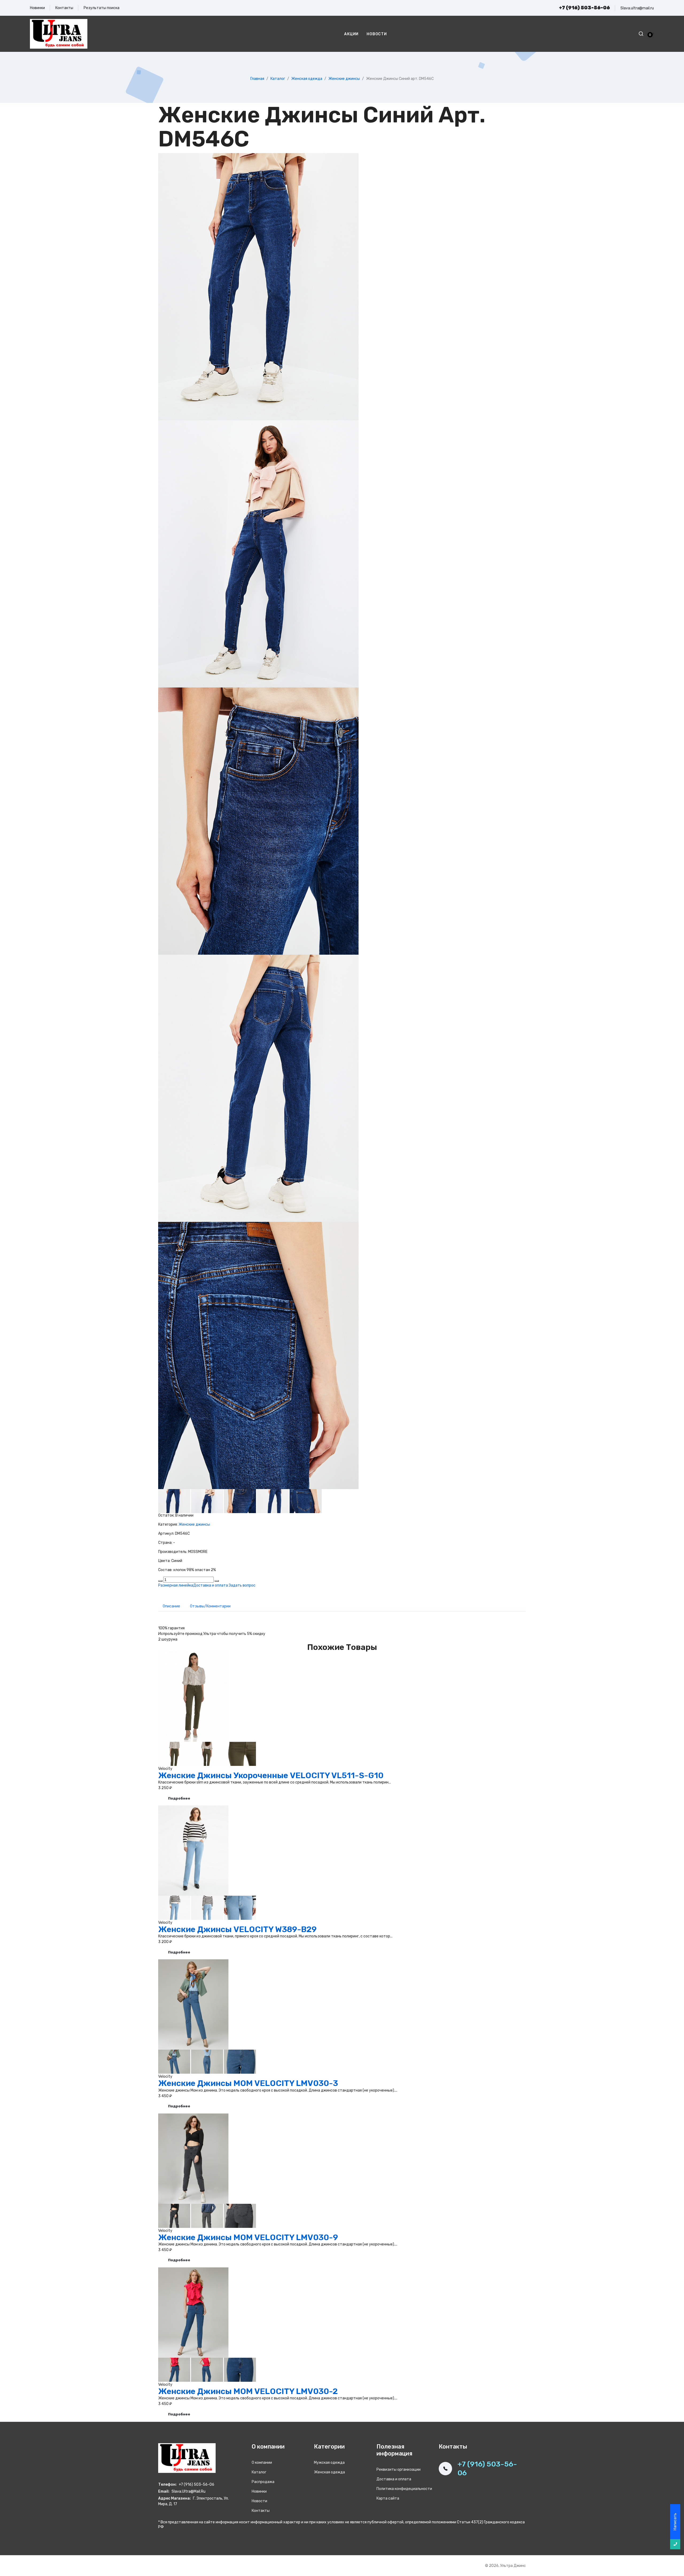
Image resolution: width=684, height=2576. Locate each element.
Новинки (37, 8)
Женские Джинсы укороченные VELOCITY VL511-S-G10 (271, 1775)
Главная (257, 79)
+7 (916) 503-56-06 (584, 8)
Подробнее (179, 1798)
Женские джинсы (344, 79)
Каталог (278, 79)
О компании (262, 2463)
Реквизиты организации (399, 2470)
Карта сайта (388, 2498)
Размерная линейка (176, 1585)
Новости (377, 34)
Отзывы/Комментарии (211, 1606)
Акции (351, 34)
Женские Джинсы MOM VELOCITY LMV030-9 (248, 2237)
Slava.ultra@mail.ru (637, 8)
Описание (172, 1606)
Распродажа (263, 2482)
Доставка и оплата (211, 1585)
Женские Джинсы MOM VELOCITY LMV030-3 (248, 2083)
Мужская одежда (329, 2463)
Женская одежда (307, 79)
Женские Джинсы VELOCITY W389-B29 (237, 1929)
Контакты (64, 8)
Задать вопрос (242, 1585)
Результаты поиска (102, 8)
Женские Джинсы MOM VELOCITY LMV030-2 (248, 2391)
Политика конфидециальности (404, 2489)
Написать (675, 2522)
